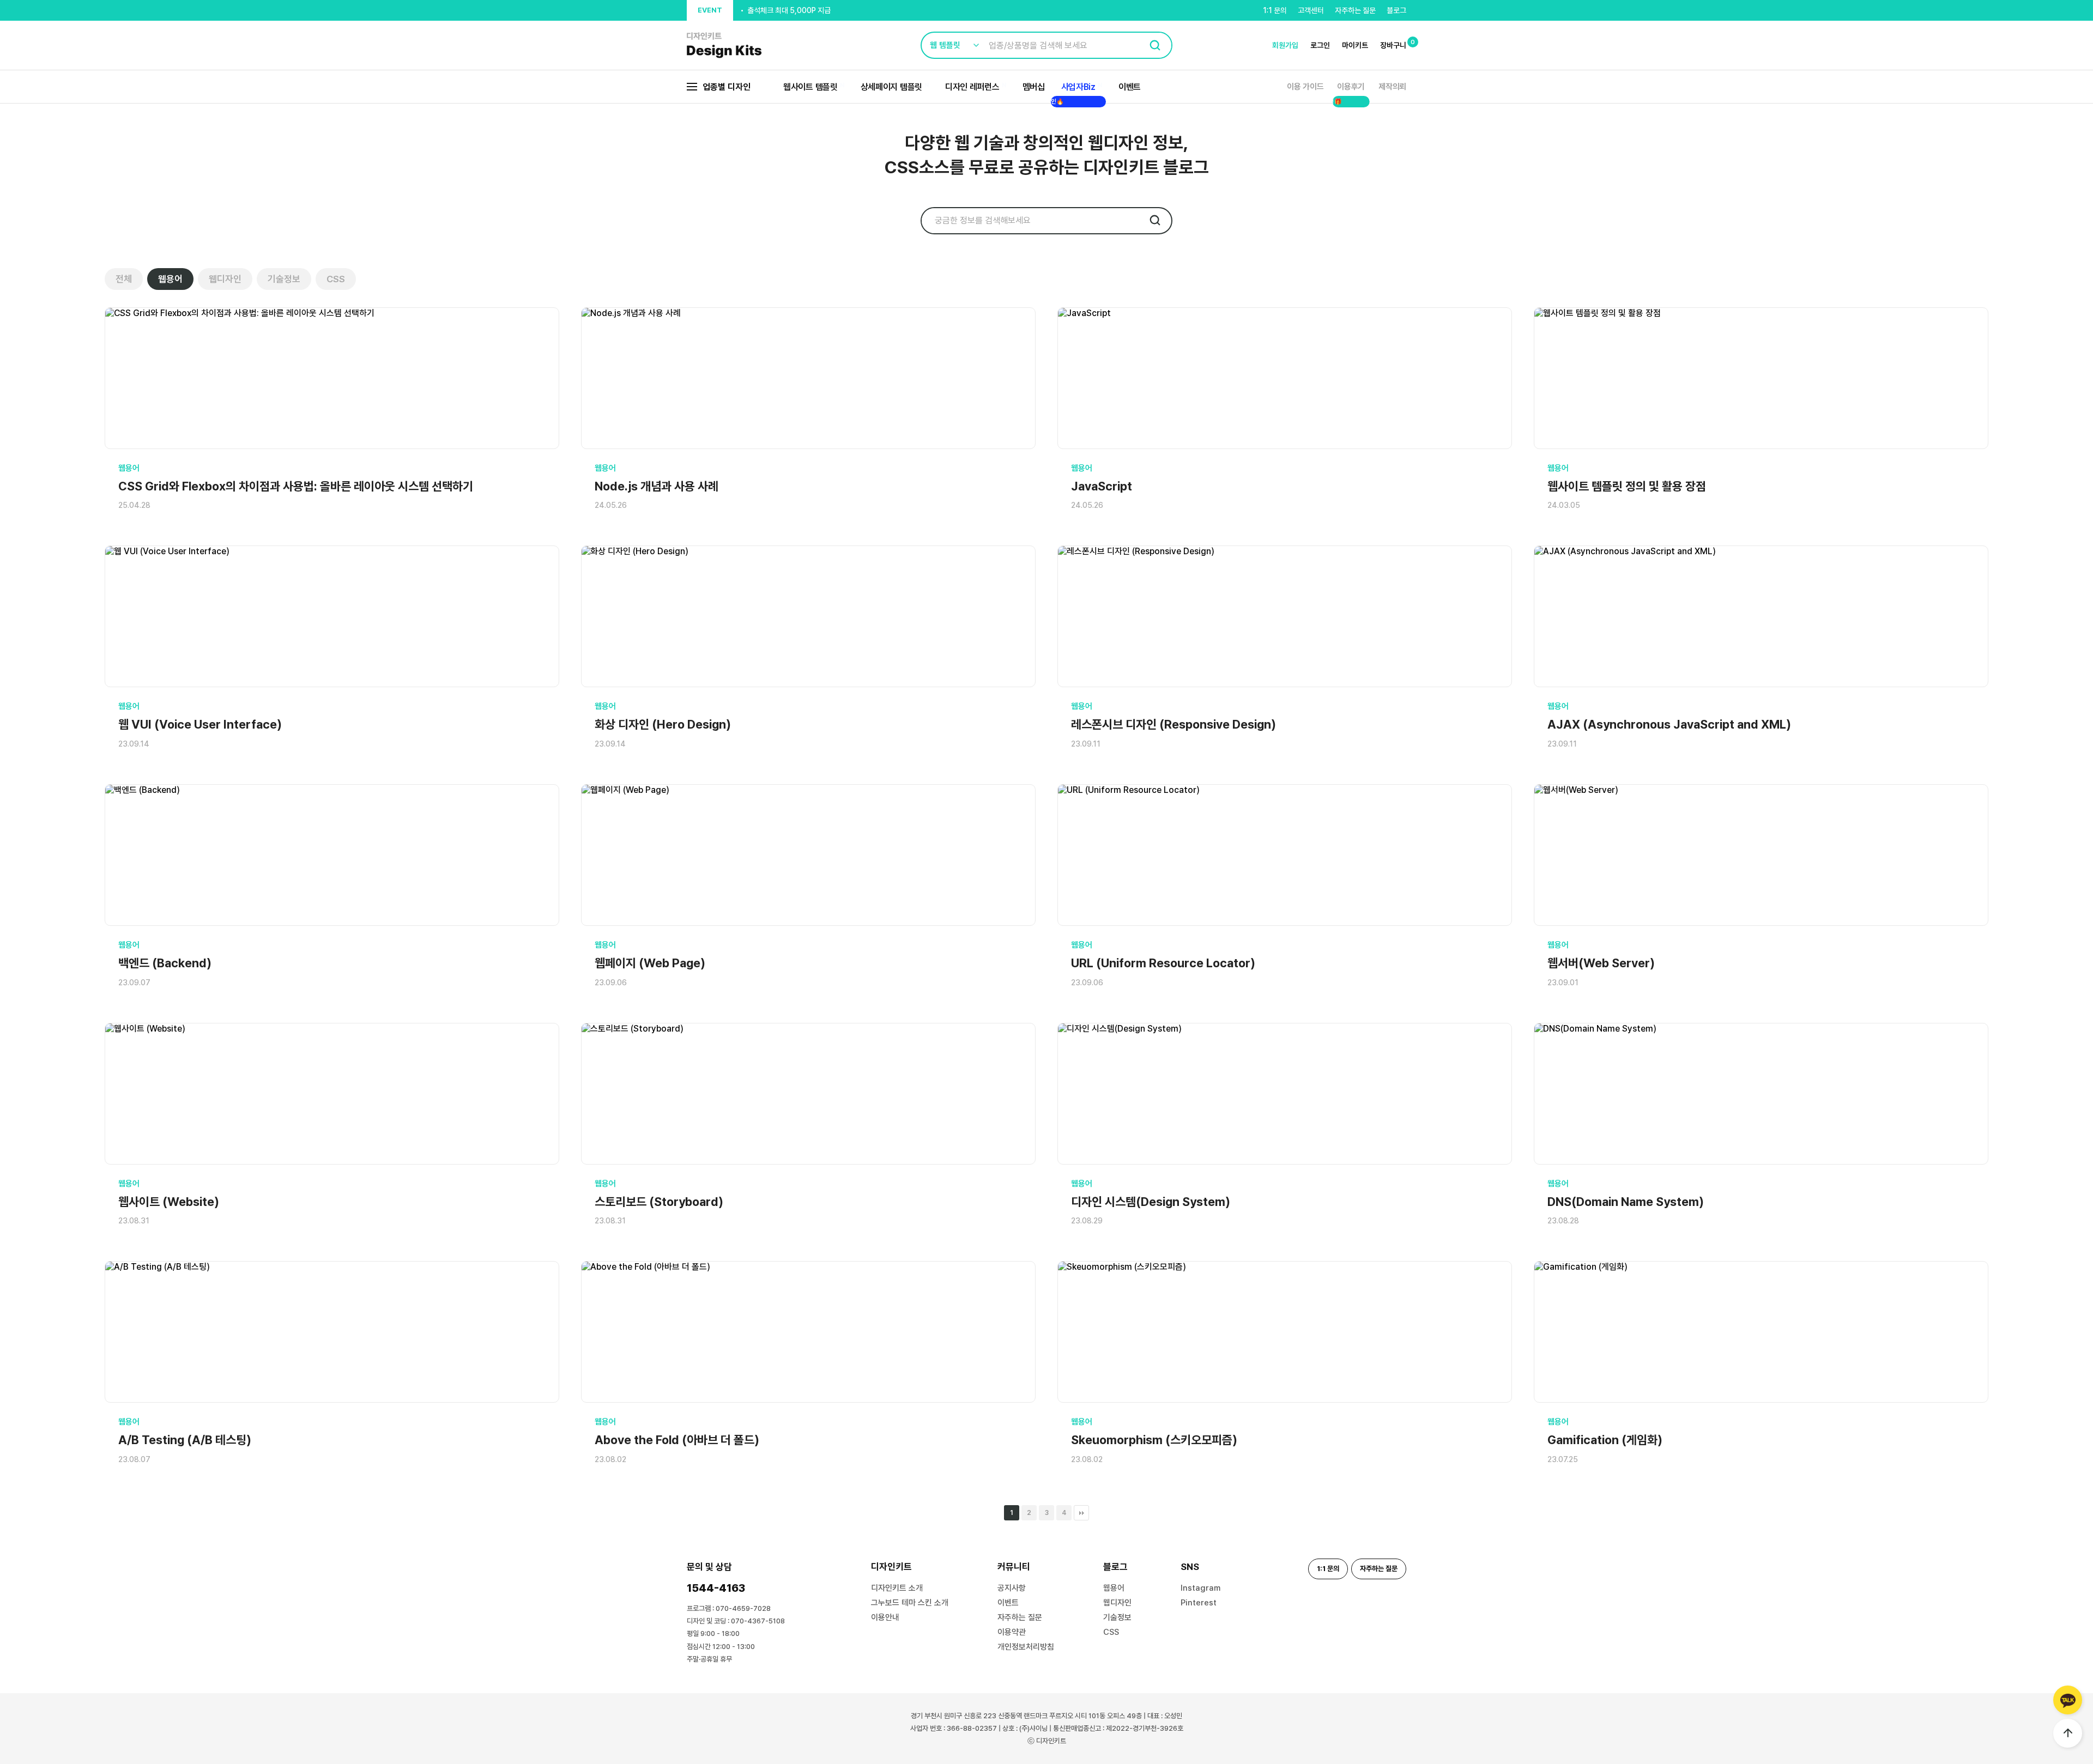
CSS (336, 279)
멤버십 (1034, 87)
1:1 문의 (1275, 10)
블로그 (1396, 10)
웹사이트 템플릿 (810, 87)
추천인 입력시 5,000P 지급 (789, 11)
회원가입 (1285, 45)
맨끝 (1081, 1513)
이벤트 (1130, 87)
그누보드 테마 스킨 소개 (910, 1603)
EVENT (710, 10)
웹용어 (170, 279)
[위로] (2068, 1733)
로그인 (1320, 45)
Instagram (1200, 1588)
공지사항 (1012, 1588)
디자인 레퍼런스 (972, 87)
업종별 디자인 (727, 87)
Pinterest (1199, 1603)
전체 (124, 279)
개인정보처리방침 (1026, 1647)
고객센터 (1311, 10)
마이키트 (1355, 45)
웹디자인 (225, 279)
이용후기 (1351, 87)
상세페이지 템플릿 (891, 87)
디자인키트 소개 (897, 1588)
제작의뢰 (1392, 87)
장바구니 (1393, 45)
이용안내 (885, 1617)
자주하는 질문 (1355, 10)
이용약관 (1012, 1632)
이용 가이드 (1305, 87)
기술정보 (284, 279)
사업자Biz (1078, 87)
